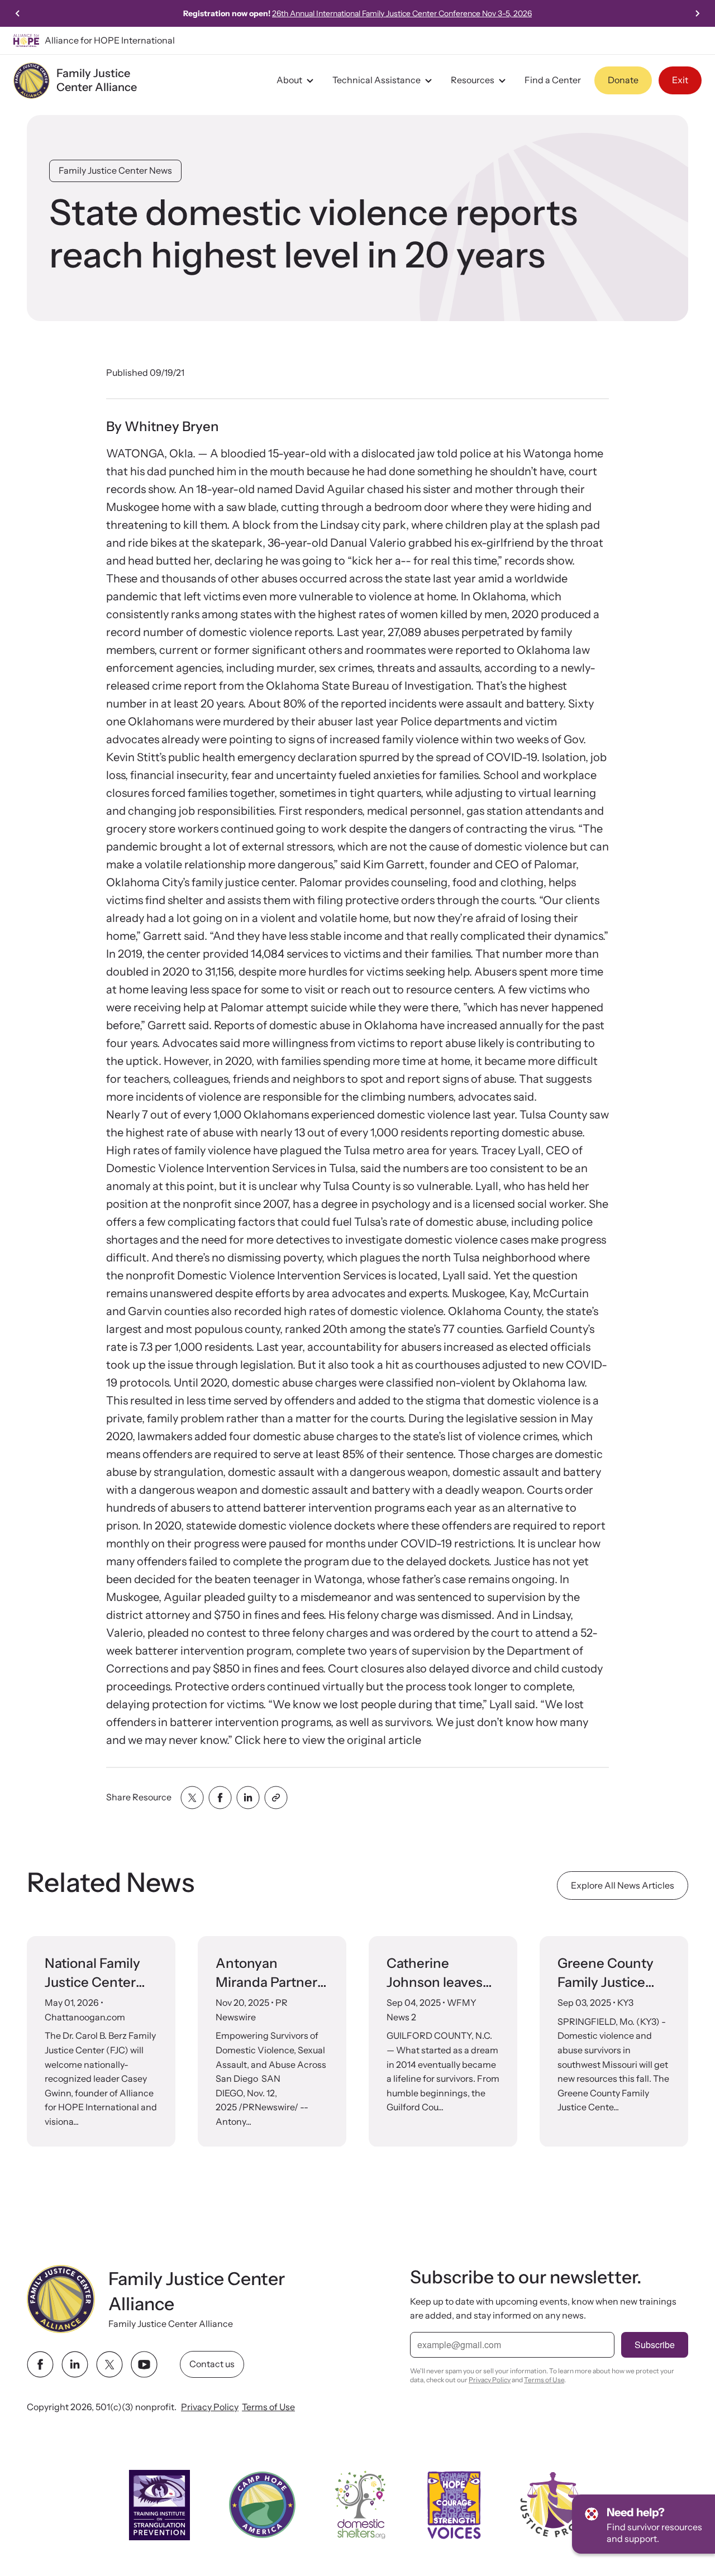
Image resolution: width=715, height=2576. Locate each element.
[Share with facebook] (220, 1798)
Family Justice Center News (115, 170)
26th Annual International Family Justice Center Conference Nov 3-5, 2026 (402, 13)
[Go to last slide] (18, 13)
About (289, 80)
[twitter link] (109, 2364)
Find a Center (553, 80)
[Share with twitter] (192, 1798)
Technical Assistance (376, 80)
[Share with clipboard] (276, 1798)
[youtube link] (144, 2364)
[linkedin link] (75, 2364)
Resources (473, 80)
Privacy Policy (210, 2407)
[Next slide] (697, 13)
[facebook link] (40, 2364)
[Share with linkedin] (248, 1798)
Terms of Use (268, 2407)
